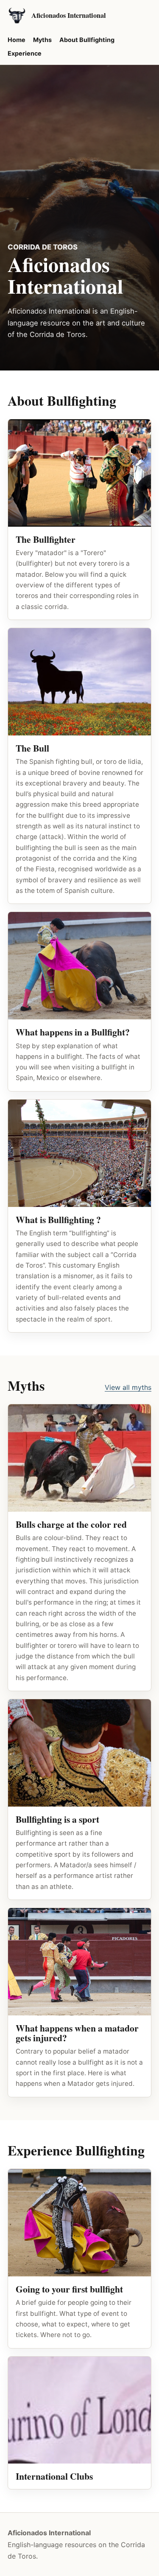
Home (17, 40)
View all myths (128, 1387)
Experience (25, 53)
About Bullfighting (87, 40)
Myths (42, 40)
